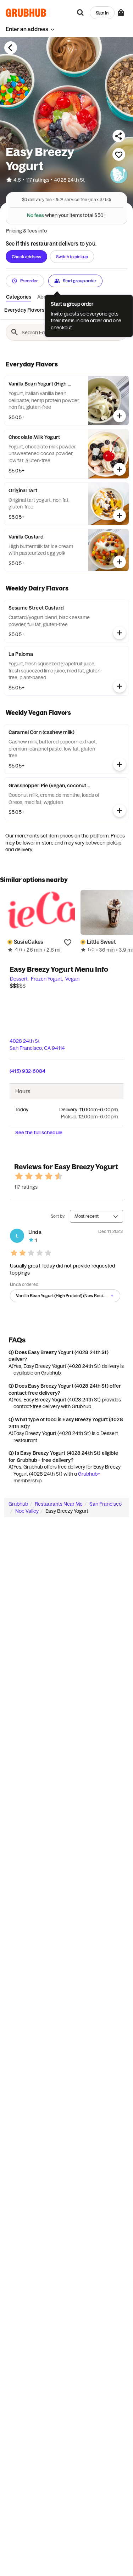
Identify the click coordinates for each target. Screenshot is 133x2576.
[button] (30, 29)
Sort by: (58, 1216)
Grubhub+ (89, 1474)
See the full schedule (39, 1133)
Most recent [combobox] (87, 1216)
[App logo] (26, 13)
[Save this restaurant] (119, 154)
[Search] (81, 13)
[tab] (24, 310)
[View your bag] (121, 13)
